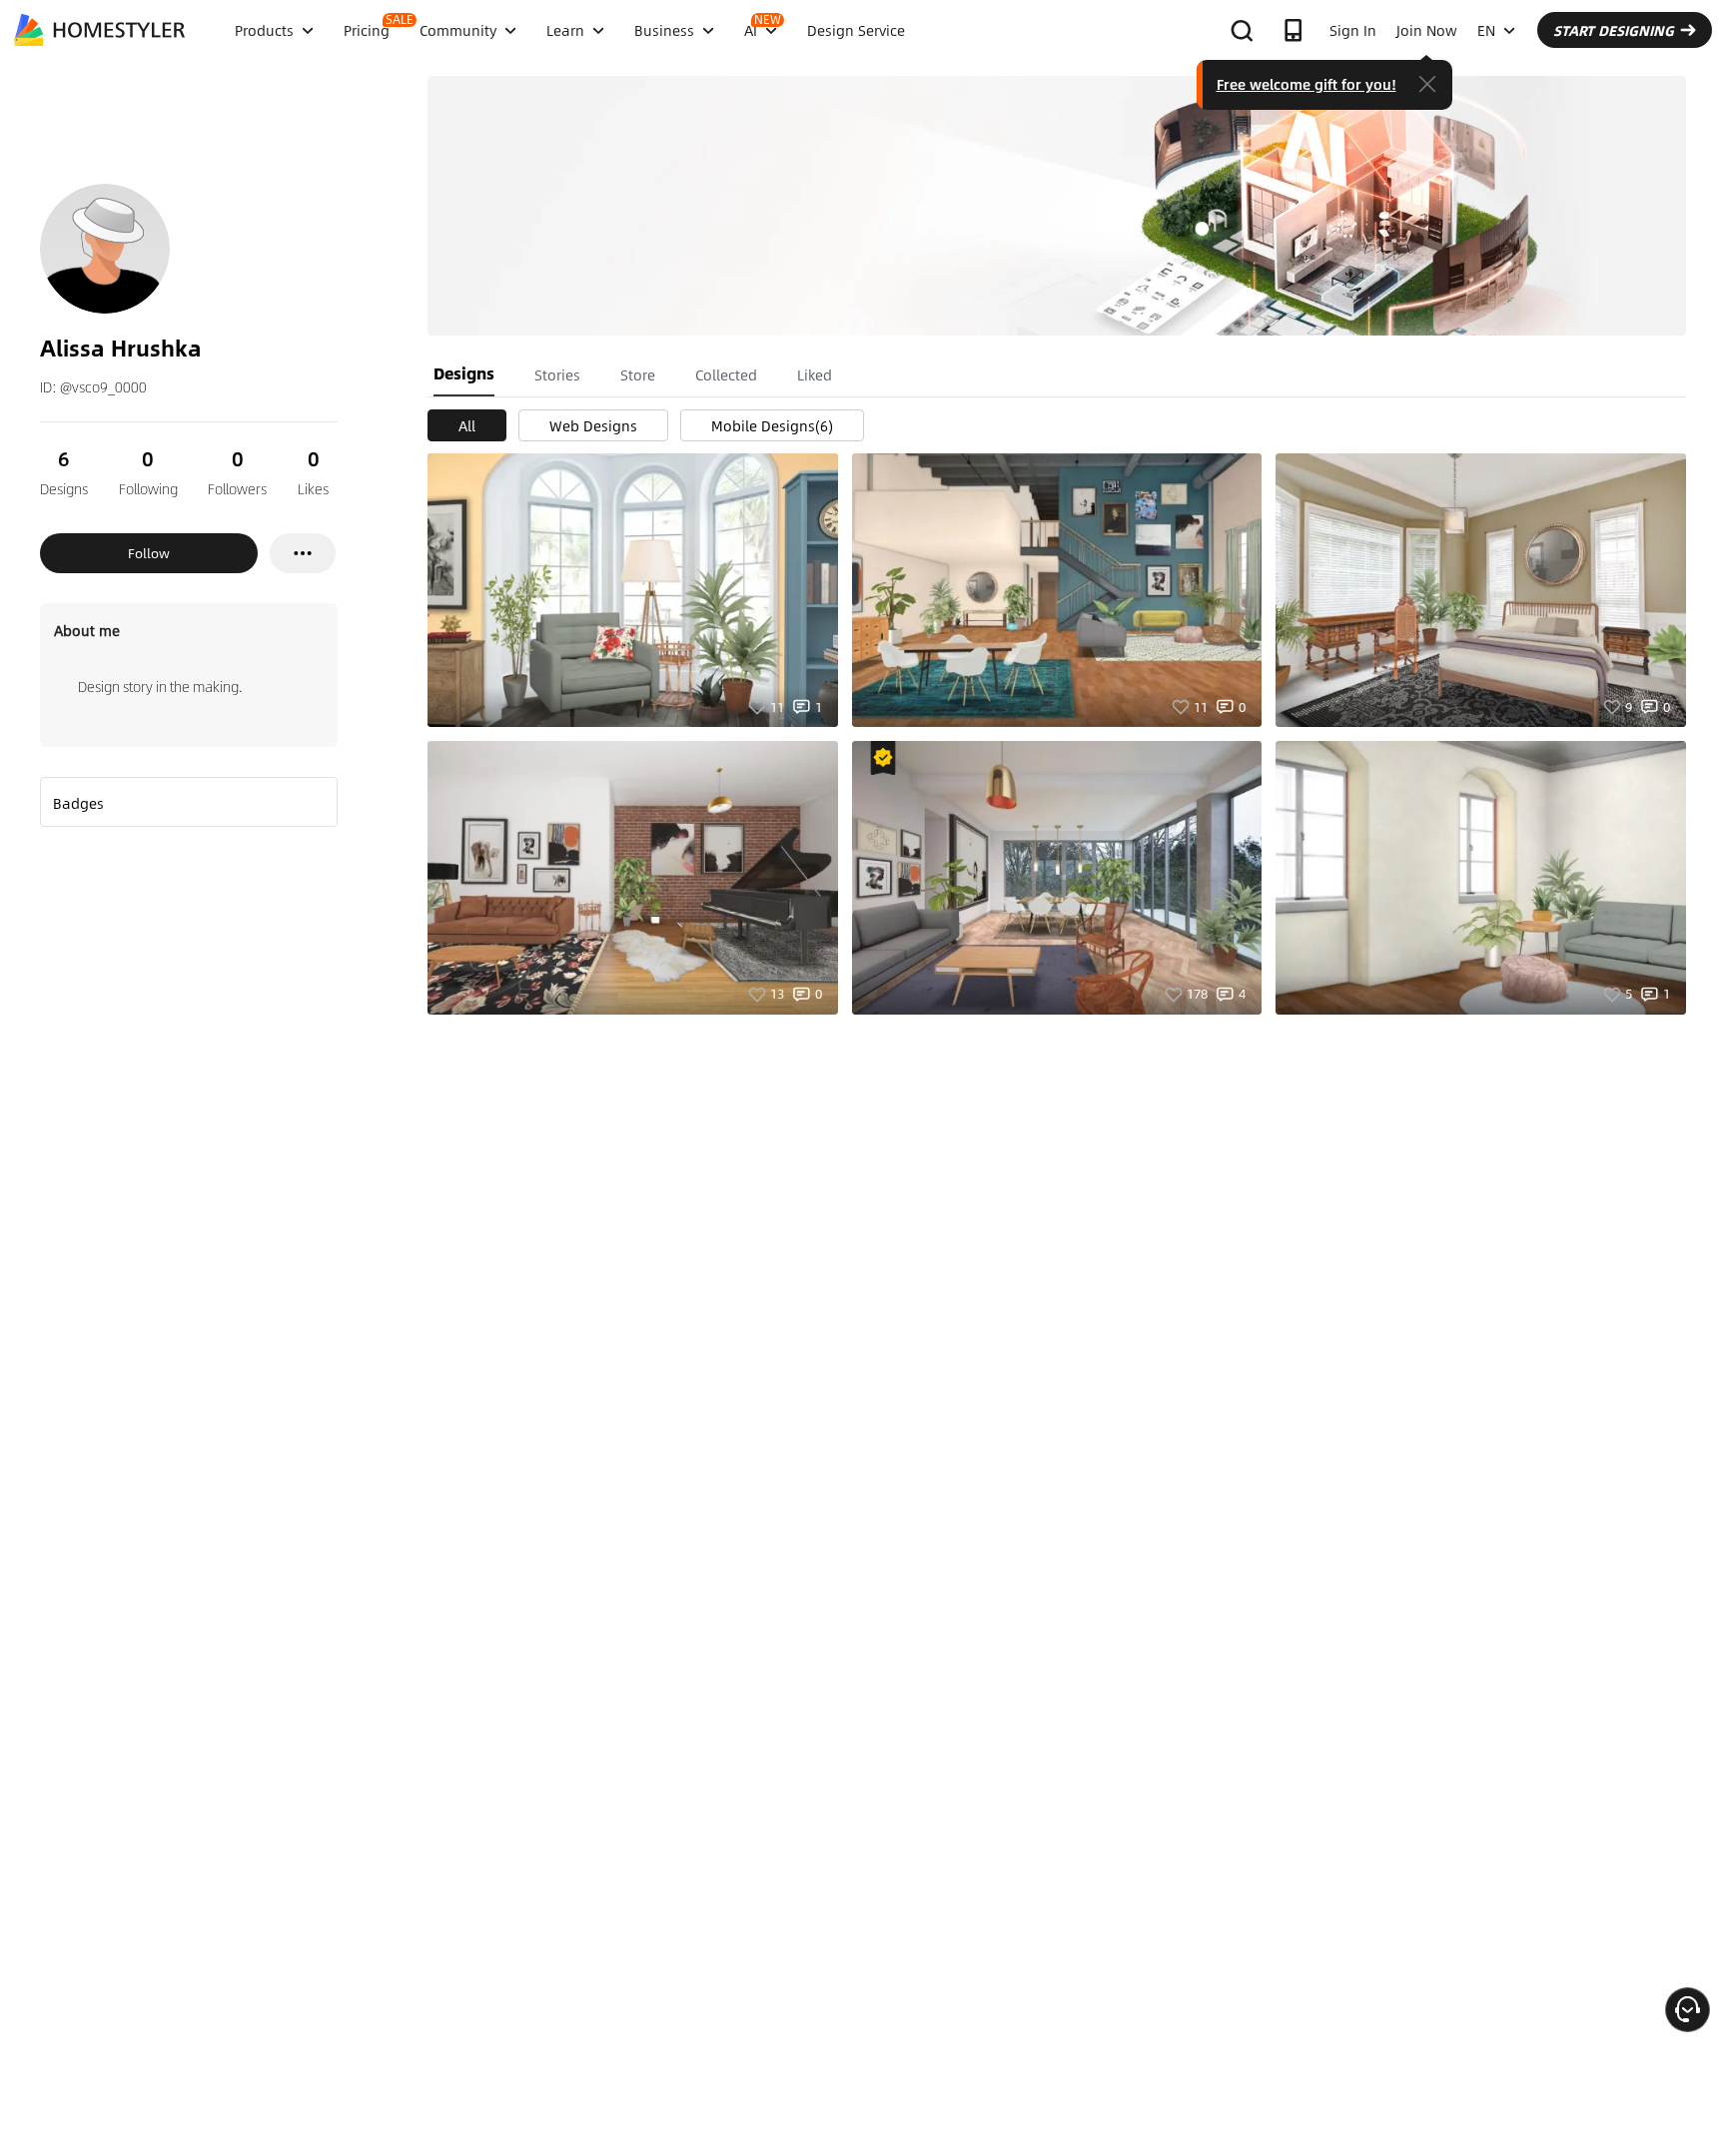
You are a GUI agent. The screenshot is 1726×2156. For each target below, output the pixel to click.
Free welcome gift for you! (1306, 84)
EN (1486, 30)
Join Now (1427, 30)
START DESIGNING (1614, 30)
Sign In (1353, 30)
